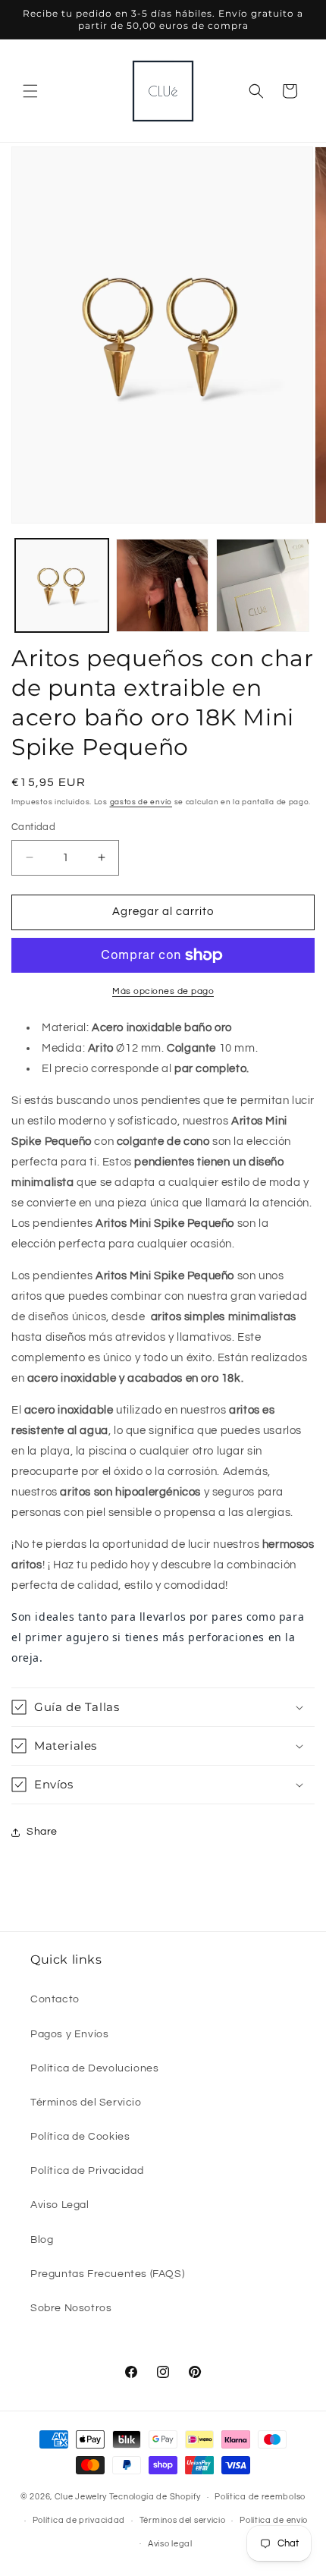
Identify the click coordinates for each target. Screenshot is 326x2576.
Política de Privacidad (87, 2171)
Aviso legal (170, 2544)
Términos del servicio (183, 2520)
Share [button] (42, 1832)
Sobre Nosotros (71, 2308)
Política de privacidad (79, 2520)
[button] (30, 91)
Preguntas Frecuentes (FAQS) (107, 2274)
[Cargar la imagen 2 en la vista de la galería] (163, 585)
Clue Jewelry (81, 2497)
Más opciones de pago (163, 991)
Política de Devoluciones (94, 2068)
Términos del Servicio (86, 2103)
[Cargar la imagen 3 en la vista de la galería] (263, 585)
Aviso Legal (60, 2205)
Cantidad (33, 827)
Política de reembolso (260, 2497)
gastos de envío (141, 802)
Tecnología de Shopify (155, 2497)
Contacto (55, 1999)
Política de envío (274, 2520)
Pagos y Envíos (69, 2034)
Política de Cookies (80, 2137)
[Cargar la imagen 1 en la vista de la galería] (62, 585)
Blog (42, 2240)
